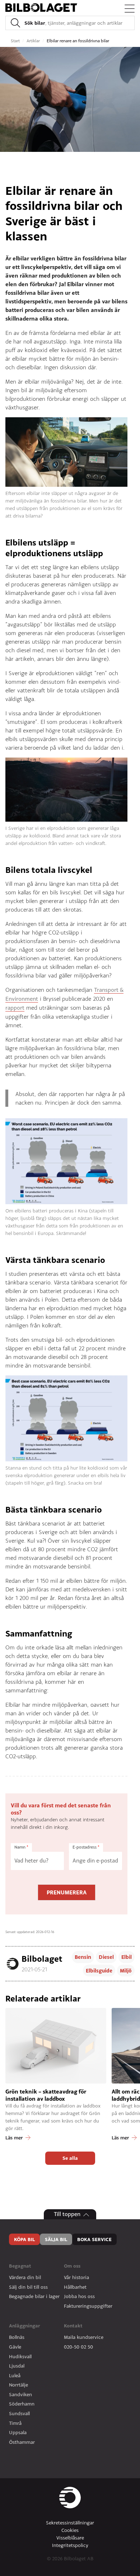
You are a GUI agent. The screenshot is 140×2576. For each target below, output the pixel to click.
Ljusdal (17, 2366)
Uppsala (18, 2432)
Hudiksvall (20, 2356)
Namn (21, 1847)
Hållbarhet (75, 2287)
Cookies (70, 2530)
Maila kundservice (84, 2337)
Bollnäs (17, 2337)
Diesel (106, 1957)
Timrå (15, 2423)
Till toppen (67, 2214)
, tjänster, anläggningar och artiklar (73, 23)
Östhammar (22, 2442)
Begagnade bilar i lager (34, 2296)
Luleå (15, 2375)
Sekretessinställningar (70, 2523)
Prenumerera (67, 1892)
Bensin (83, 1957)
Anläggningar (25, 2326)
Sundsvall (19, 2413)
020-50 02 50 (78, 2347)
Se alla (70, 2158)
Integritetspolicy (70, 2545)
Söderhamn (22, 2404)
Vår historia (76, 2277)
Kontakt (73, 2326)
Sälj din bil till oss (28, 2287)
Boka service (94, 2239)
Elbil (127, 1957)
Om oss (72, 2266)
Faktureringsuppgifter (88, 2306)
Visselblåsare (70, 2538)
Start (16, 41)
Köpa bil (24, 2239)
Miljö (126, 1971)
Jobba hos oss (79, 2296)
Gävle (15, 2347)
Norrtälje (18, 2385)
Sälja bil (56, 2239)
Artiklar (34, 41)
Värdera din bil (25, 2277)
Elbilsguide (99, 1971)
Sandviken (20, 2394)
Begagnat (20, 2266)
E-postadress (86, 1847)
